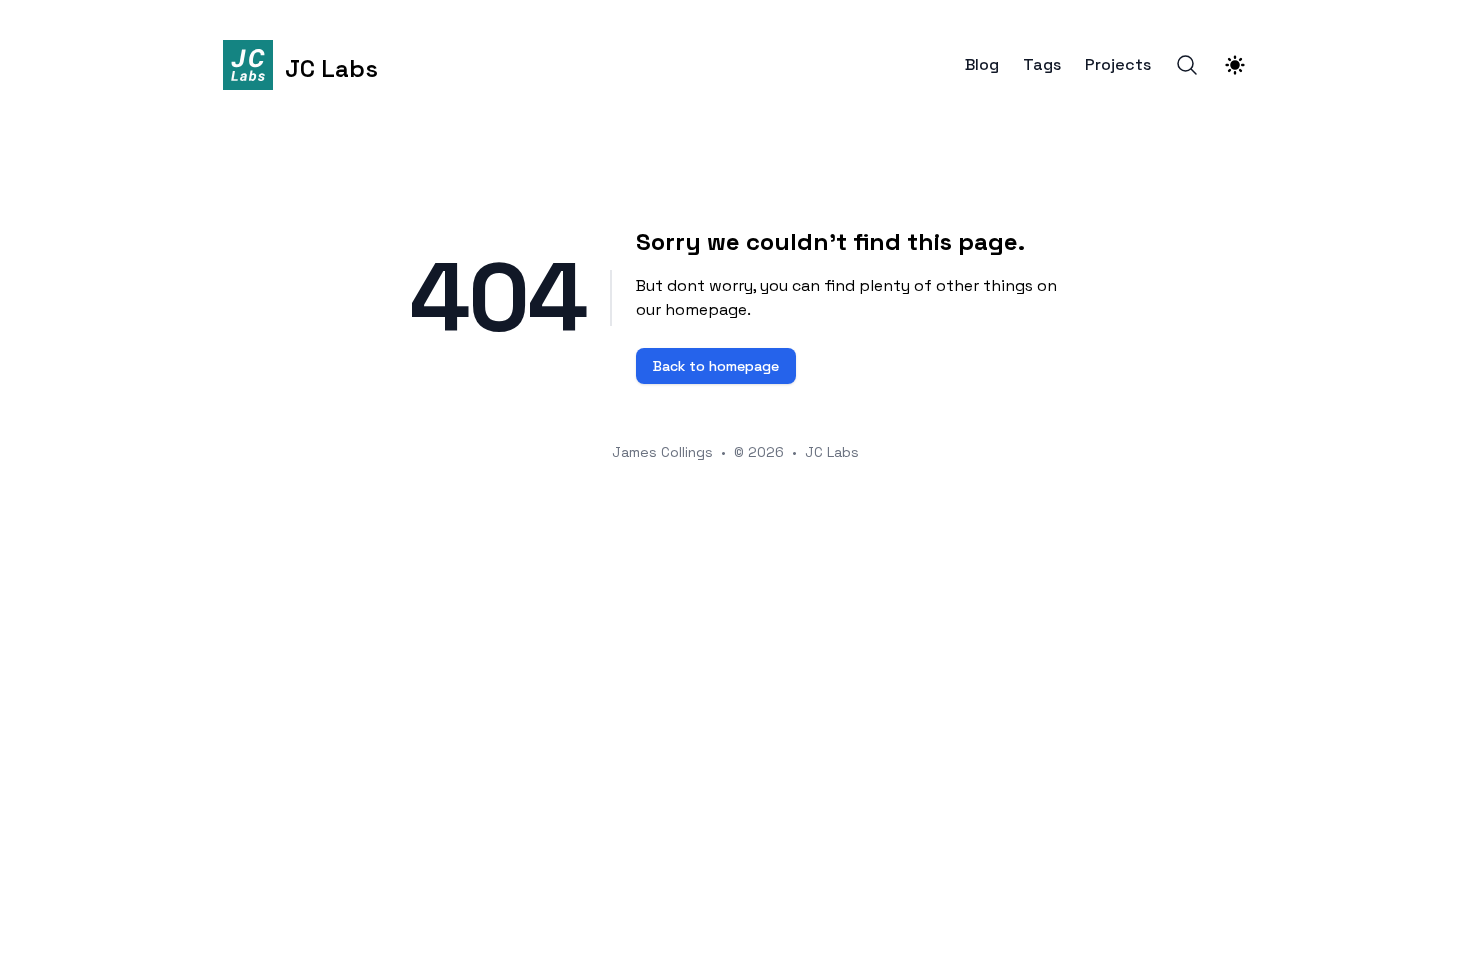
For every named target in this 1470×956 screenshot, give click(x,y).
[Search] (1187, 65)
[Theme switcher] (1235, 65)
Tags (1042, 65)
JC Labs (832, 452)
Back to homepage (716, 366)
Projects (1118, 65)
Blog (982, 65)
